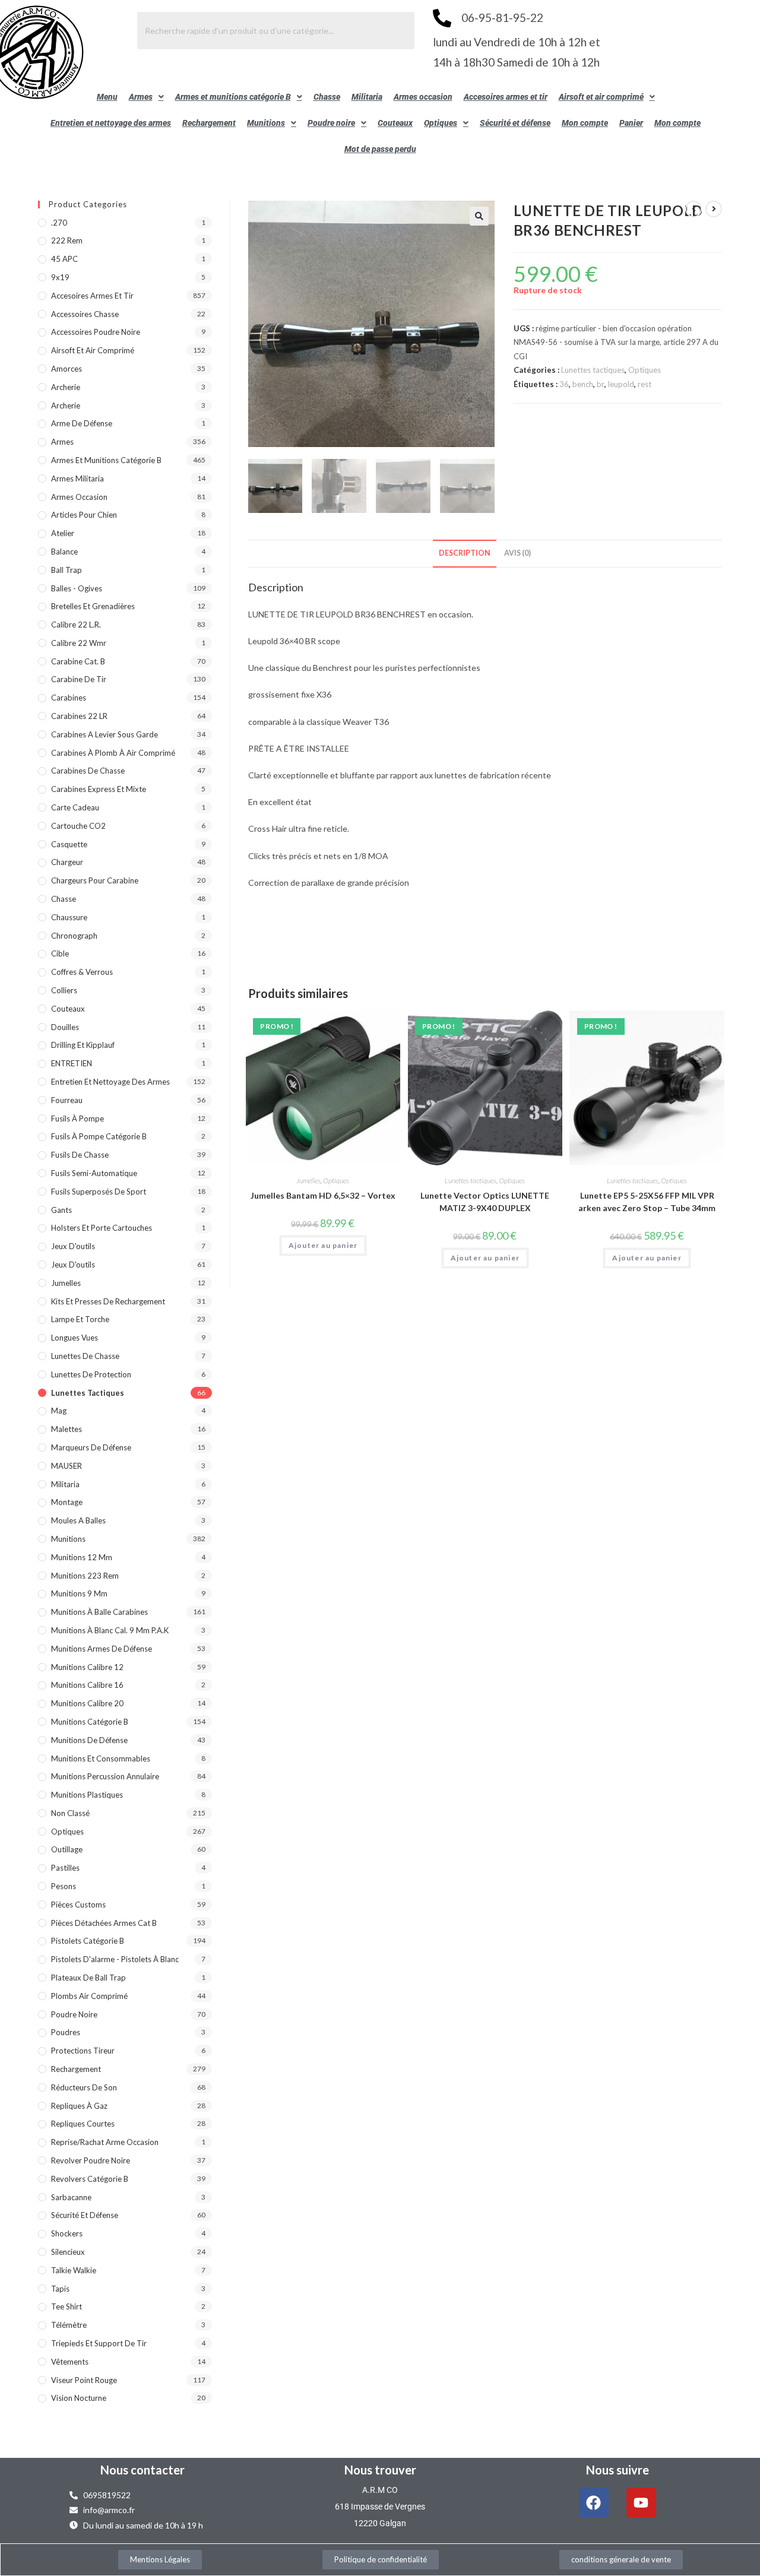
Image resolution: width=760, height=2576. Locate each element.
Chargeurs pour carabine (95, 880)
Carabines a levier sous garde (104, 734)
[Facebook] (594, 2502)
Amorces (66, 369)
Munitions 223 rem (85, 1576)
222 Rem (67, 240)
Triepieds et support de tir (99, 2343)
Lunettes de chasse (85, 1356)
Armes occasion (423, 97)
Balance (64, 552)
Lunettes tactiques (593, 370)
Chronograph (74, 936)
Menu (107, 97)
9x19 (60, 277)
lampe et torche (80, 1319)
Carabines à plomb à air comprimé (113, 753)
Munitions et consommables (101, 1758)
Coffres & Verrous (82, 972)
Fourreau (67, 1100)
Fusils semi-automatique (94, 1173)
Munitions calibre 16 (87, 1685)
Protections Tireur (83, 2051)
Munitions (266, 123)
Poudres (66, 2032)
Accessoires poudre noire (96, 332)
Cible (60, 953)
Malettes (66, 1429)
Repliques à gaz (79, 2106)
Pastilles (65, 1868)
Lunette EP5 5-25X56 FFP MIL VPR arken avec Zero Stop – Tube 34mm (647, 1202)
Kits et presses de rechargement (108, 1301)
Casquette (69, 844)
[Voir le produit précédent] (693, 209)
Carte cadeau (75, 807)
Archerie (66, 387)
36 (564, 384)
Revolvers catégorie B (90, 2179)
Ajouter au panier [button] (323, 1245)
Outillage (67, 1849)
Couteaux (395, 123)
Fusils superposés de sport (99, 1192)
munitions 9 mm (79, 1593)
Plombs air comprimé (89, 1996)
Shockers (67, 2233)
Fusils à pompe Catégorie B (99, 1136)
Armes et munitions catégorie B (233, 97)
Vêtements (70, 2362)
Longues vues (75, 1338)
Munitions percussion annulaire (105, 1776)
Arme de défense (82, 423)
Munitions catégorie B (90, 1722)
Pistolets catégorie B (88, 1941)
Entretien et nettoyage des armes (111, 123)
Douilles (65, 1027)
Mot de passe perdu (380, 149)
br (601, 384)
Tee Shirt (66, 2306)
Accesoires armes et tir (506, 97)
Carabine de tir (79, 679)
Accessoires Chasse (85, 314)
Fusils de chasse (80, 1155)
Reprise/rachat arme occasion (105, 2142)
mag (59, 1411)
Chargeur (67, 862)
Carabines (69, 698)
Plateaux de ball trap (88, 1978)
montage (67, 1502)
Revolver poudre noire (91, 2160)
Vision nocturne (79, 2398)
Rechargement (209, 123)
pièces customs (78, 1905)
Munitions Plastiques (87, 1795)
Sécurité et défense (515, 123)
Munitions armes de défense (102, 1649)
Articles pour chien (84, 515)
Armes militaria (77, 479)
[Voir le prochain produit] (714, 209)
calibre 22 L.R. (76, 625)
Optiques (441, 123)
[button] (146, 97)
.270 (59, 223)
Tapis (60, 2289)
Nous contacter (142, 2470)
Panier (631, 123)
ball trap (66, 570)
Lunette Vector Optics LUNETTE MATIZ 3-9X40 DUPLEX (485, 1202)
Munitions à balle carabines (99, 1612)
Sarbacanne (71, 2197)
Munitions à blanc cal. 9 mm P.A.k (110, 1630)
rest (645, 384)
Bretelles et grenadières (93, 606)
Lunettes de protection (91, 1374)
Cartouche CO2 (78, 826)
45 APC (64, 259)
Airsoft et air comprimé (601, 97)
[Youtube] (641, 2502)
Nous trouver (380, 2470)
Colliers (64, 990)
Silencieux (68, 2252)
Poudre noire (331, 123)
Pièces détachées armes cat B (104, 1923)
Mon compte (585, 123)
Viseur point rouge (84, 2380)
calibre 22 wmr (79, 643)
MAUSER (66, 1466)
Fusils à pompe (77, 1119)
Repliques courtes (83, 2124)
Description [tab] (465, 553)
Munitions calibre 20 (87, 1703)
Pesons (64, 1886)
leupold (621, 384)
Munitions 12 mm (82, 1557)
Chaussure (69, 917)
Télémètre (69, 2325)
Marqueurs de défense (91, 1447)
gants (61, 1210)
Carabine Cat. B (78, 661)
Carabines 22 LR (79, 716)
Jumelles (308, 1181)
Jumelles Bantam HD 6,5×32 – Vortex (323, 1195)
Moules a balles (78, 1520)
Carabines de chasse (88, 771)
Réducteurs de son (84, 2087)
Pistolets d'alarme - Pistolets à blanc (115, 1959)
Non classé (70, 1813)
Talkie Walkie (74, 2270)
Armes (141, 97)
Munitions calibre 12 (87, 1667)
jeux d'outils (73, 1246)
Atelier (63, 533)
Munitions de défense (89, 1740)
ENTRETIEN (72, 1063)
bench (583, 384)
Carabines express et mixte (99, 789)
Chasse (327, 97)
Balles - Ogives (77, 588)
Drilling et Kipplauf (83, 1045)
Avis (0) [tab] (517, 553)
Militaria (367, 97)
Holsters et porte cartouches (102, 1228)
